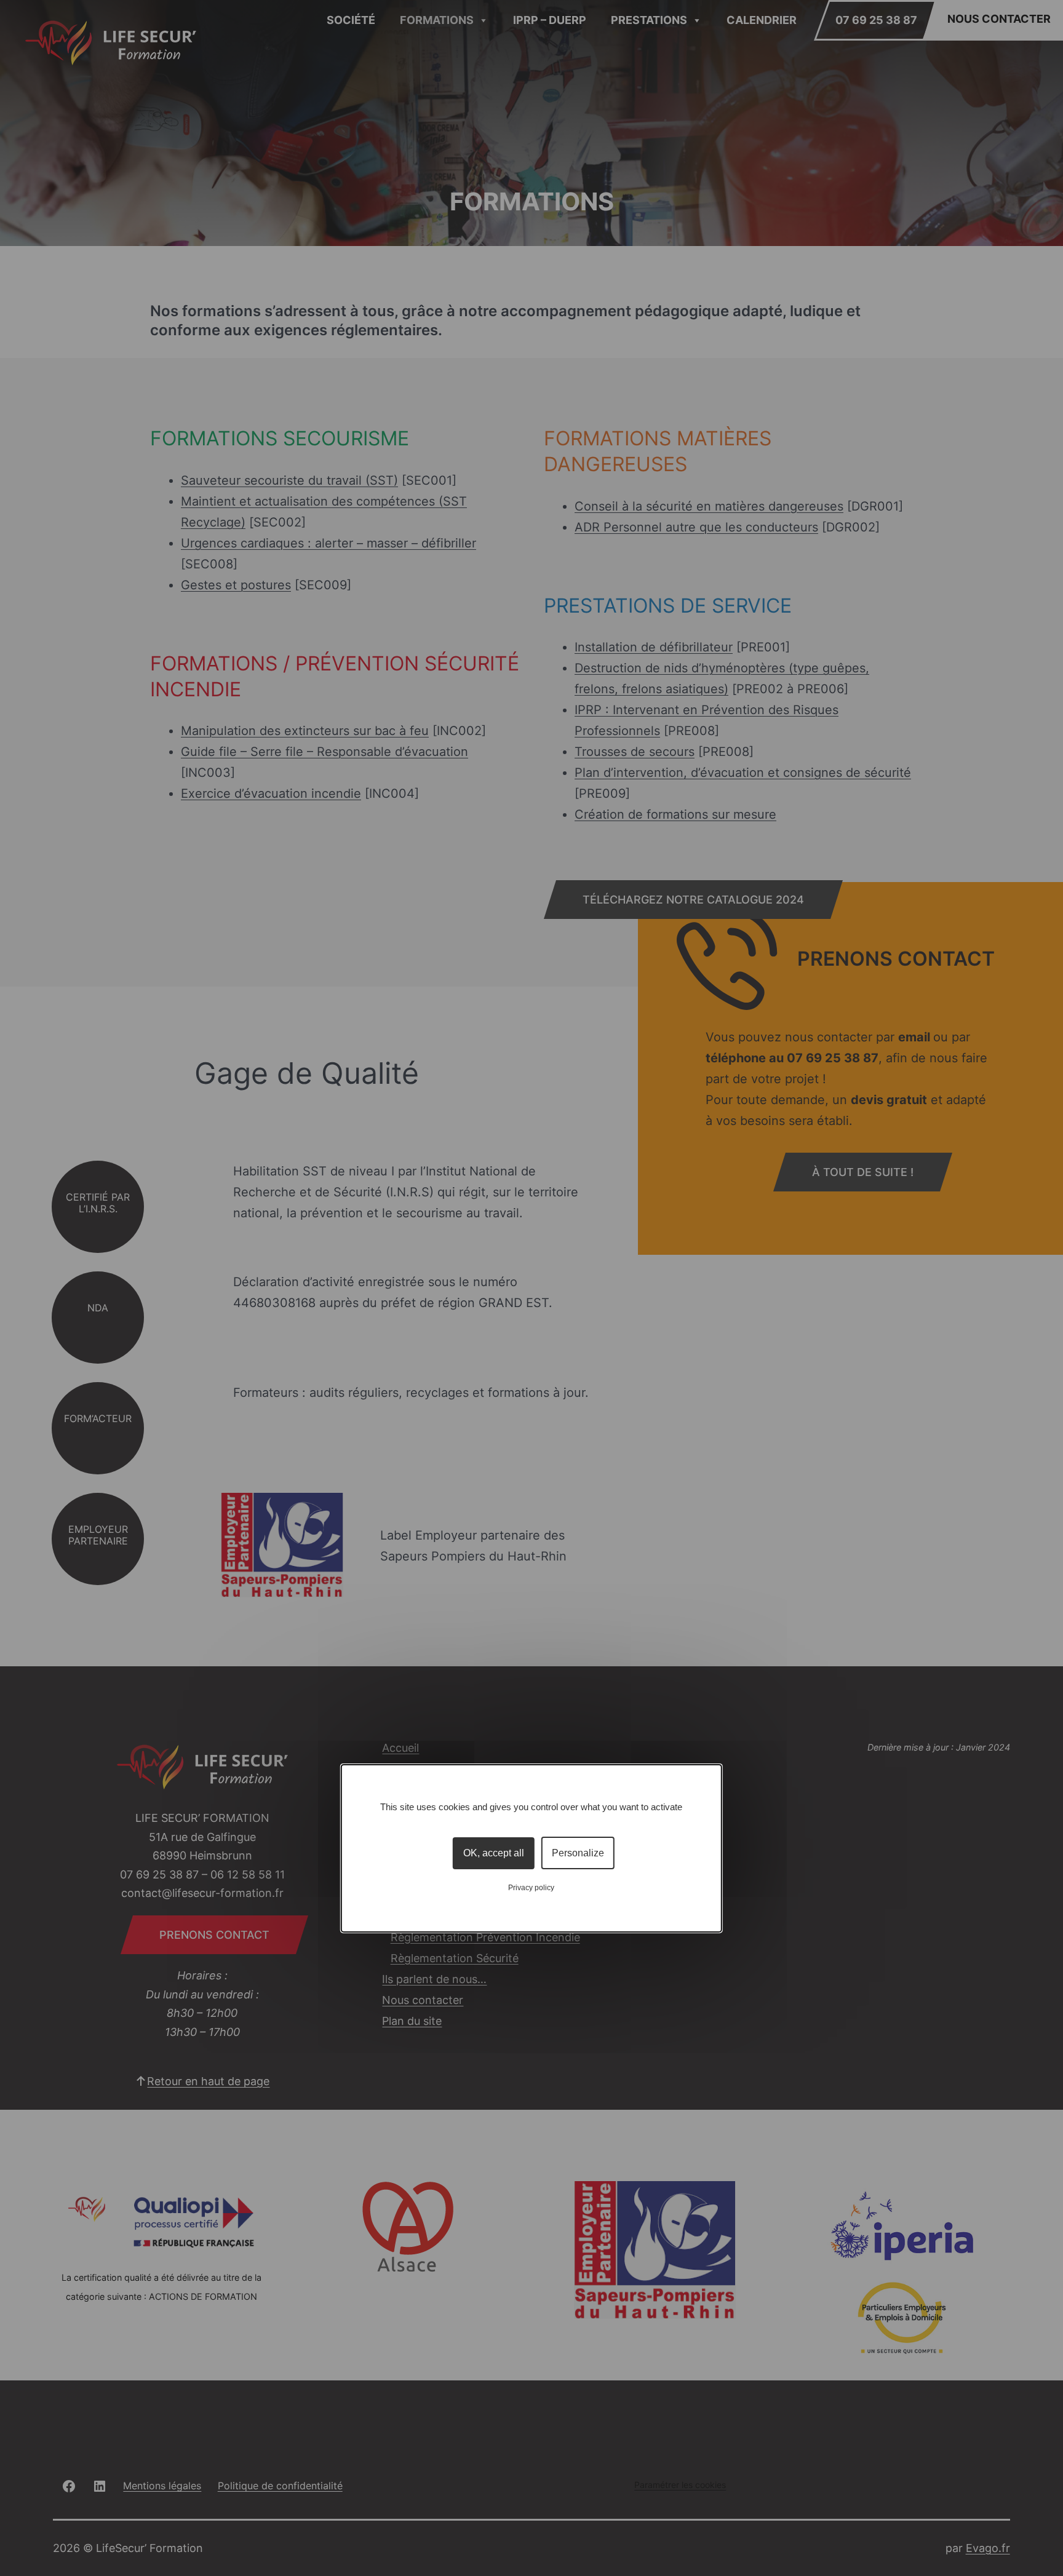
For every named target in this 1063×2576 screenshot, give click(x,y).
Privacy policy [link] (531, 1888)
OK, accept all (494, 1853)
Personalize (578, 1853)
